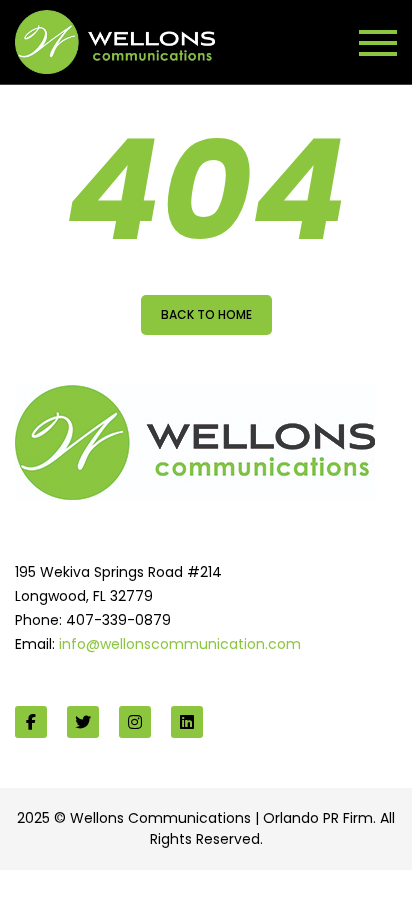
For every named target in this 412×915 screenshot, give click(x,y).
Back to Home (206, 314)
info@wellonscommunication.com (180, 644)
